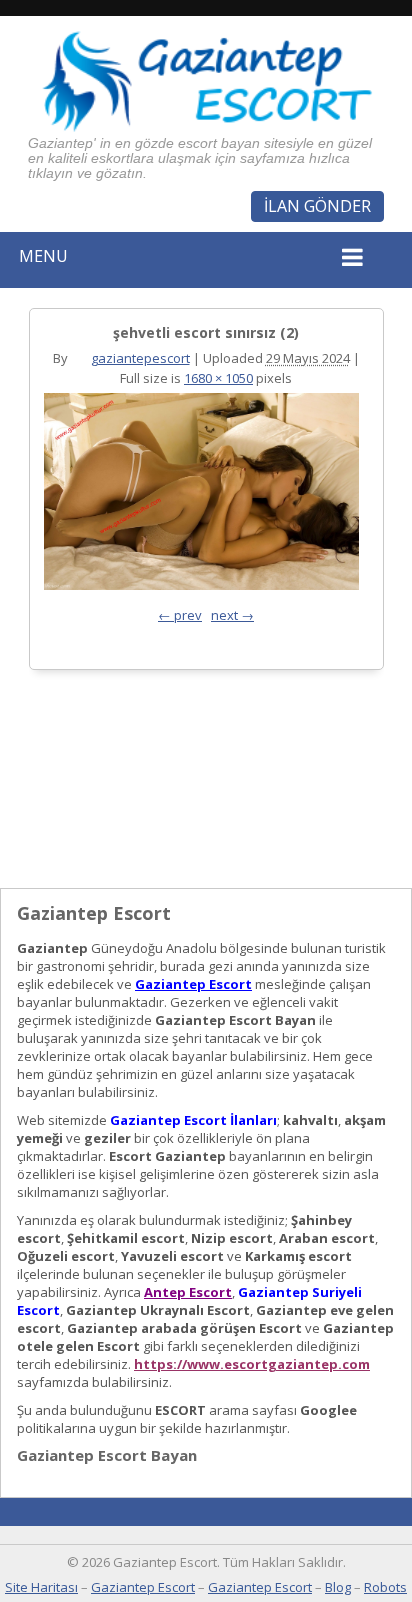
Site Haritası (41, 1587)
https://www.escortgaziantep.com (252, 1364)
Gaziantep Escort (193, 984)
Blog (338, 1587)
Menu (43, 256)
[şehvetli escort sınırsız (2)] (201, 496)
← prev (180, 615)
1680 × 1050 (218, 378)
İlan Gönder (317, 206)
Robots (385, 1587)
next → (232, 615)
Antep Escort (188, 1292)
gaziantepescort (140, 358)
